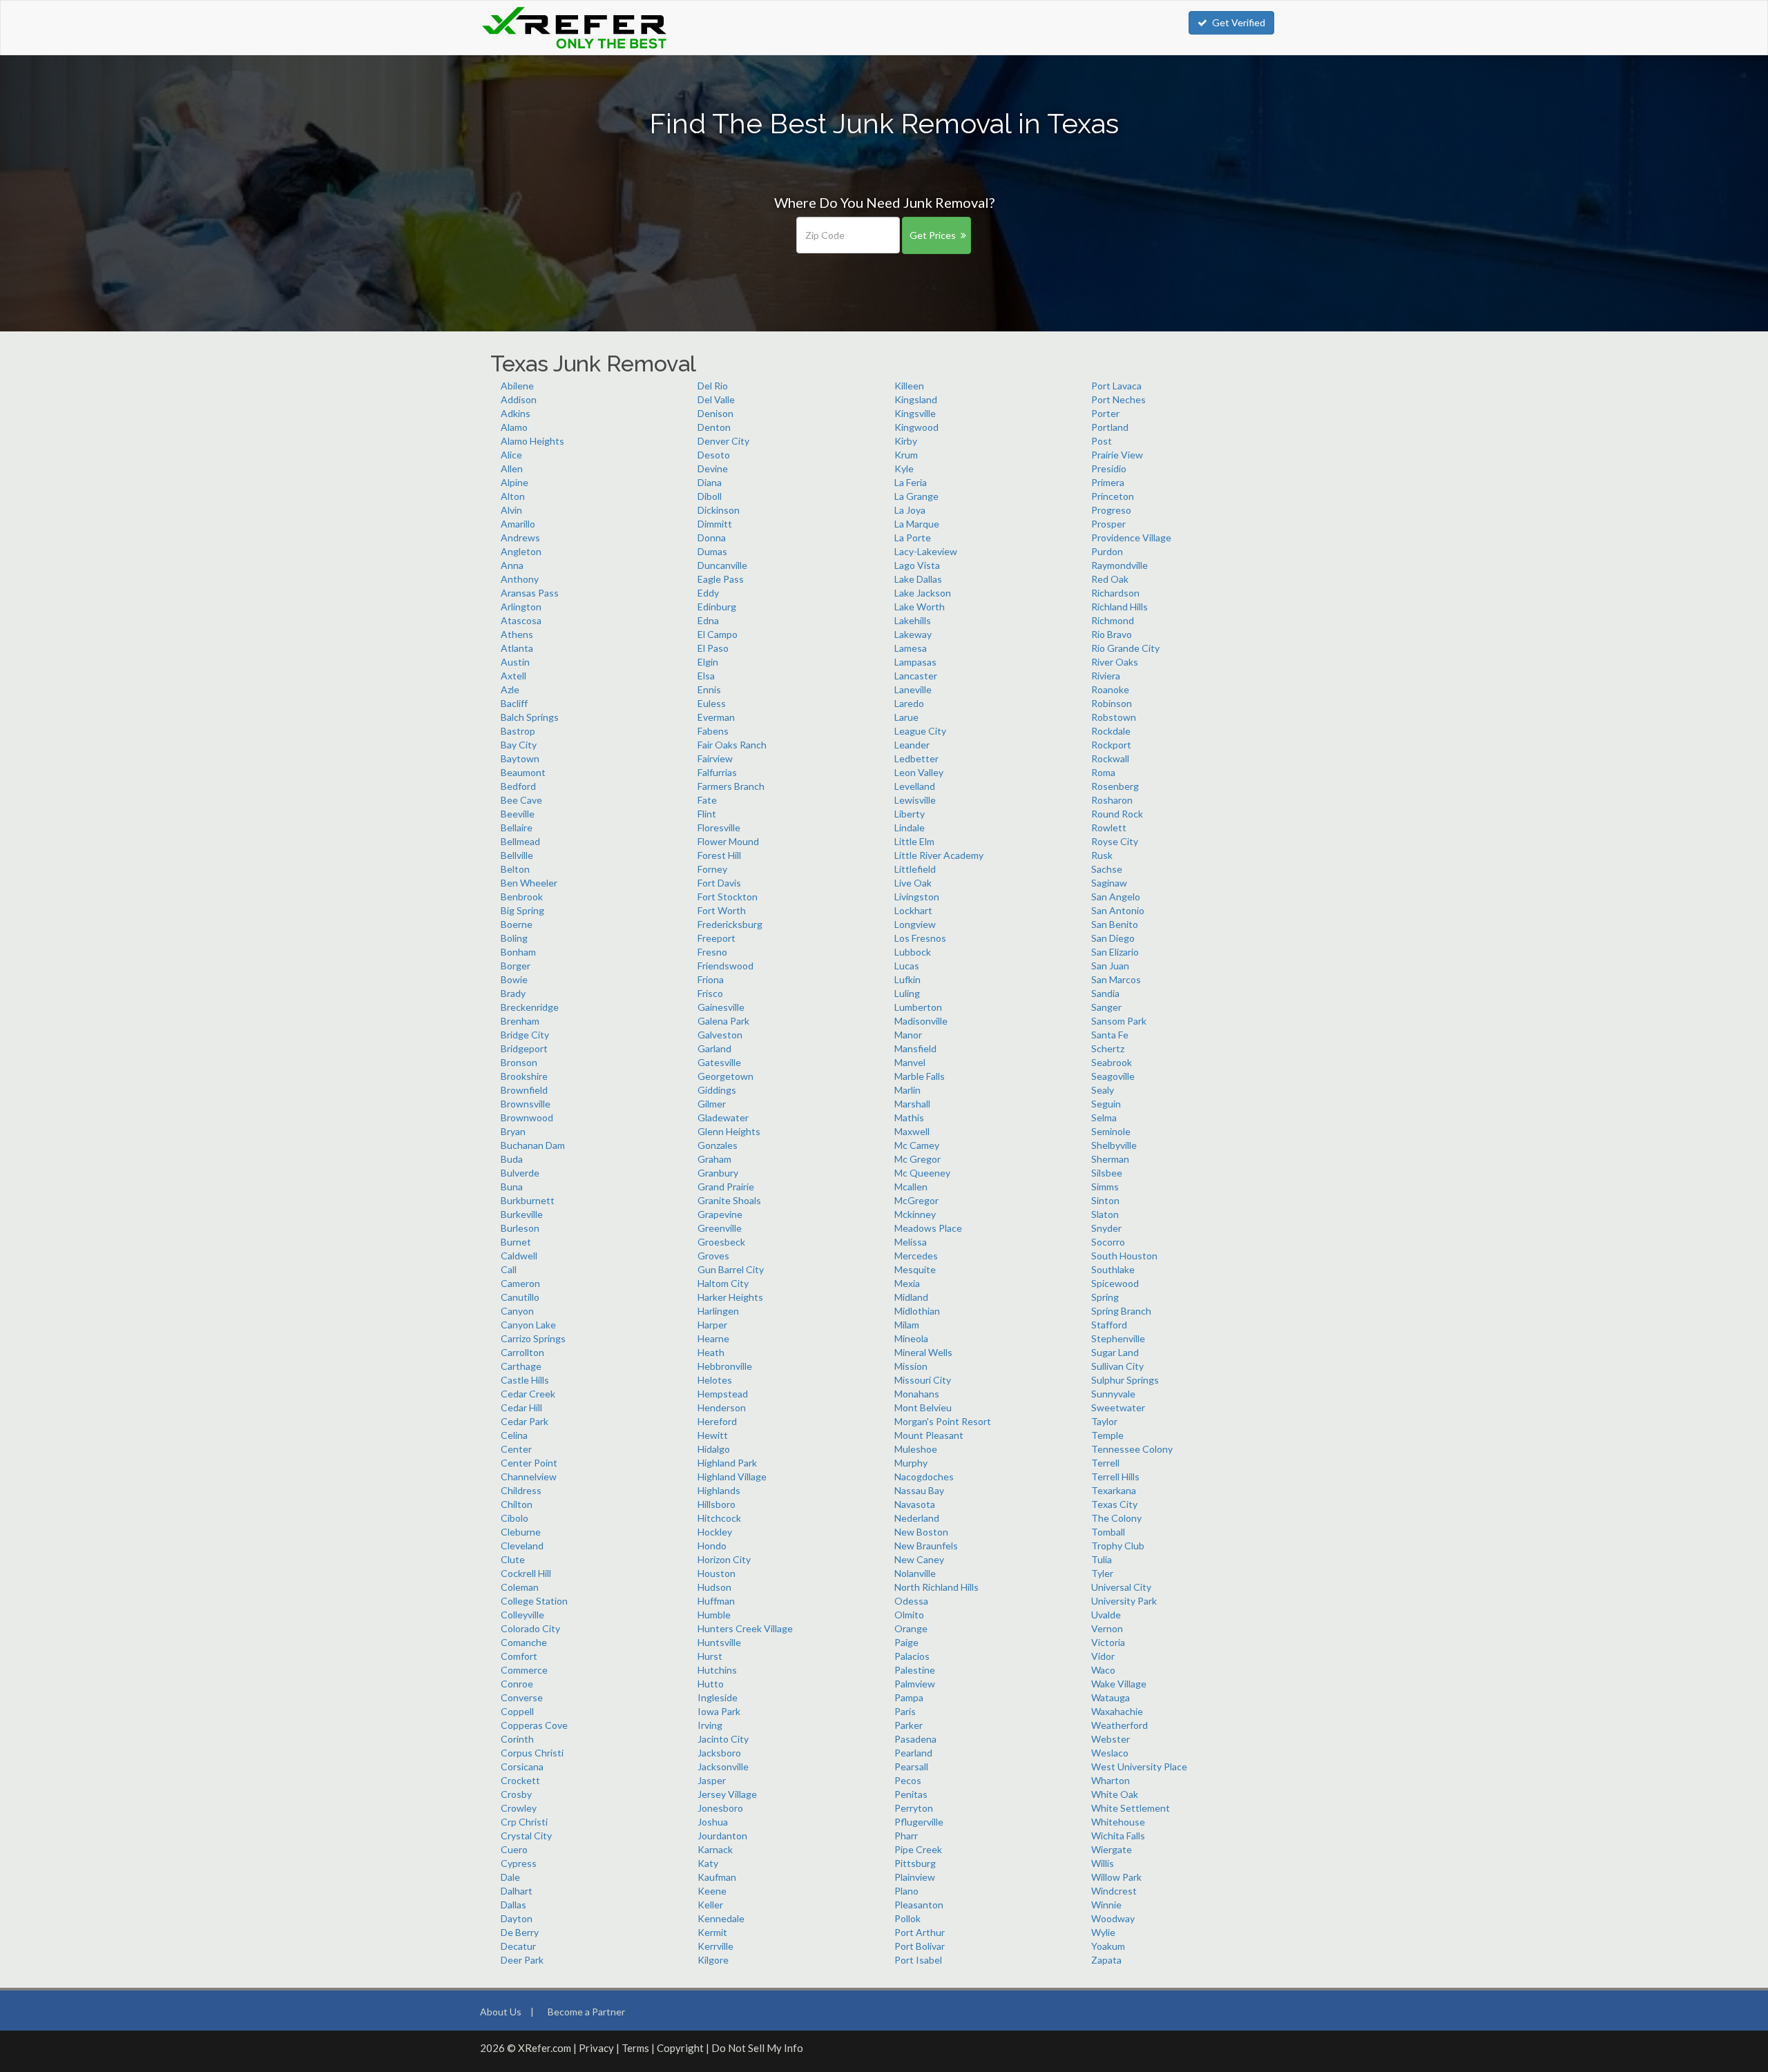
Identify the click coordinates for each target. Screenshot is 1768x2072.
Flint (707, 814)
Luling (907, 993)
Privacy (596, 2048)
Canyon (517, 1311)
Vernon (1107, 1628)
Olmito (909, 1615)
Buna (512, 1187)
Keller (710, 1905)
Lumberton (918, 1007)
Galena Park (723, 1021)
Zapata (1106, 1960)
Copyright (680, 2048)
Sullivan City (1117, 1366)
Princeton (1113, 496)
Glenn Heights (729, 1131)
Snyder (1106, 1228)
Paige (906, 1642)
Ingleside (718, 1697)
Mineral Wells (923, 1352)
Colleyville (522, 1615)
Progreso (1111, 510)
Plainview (915, 1877)
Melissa (911, 1242)
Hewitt (713, 1435)
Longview (915, 924)
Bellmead (520, 841)
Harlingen (718, 1311)
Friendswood (726, 966)
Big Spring (522, 910)
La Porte (913, 538)
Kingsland (916, 399)
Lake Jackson (923, 593)
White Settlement (1131, 1808)
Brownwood (527, 1117)
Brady (513, 993)
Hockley (715, 1532)
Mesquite (915, 1269)
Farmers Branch (731, 786)
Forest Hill (719, 855)
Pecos (908, 1780)
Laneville (913, 689)
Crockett (520, 1780)
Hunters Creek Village (745, 1628)
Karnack (715, 1849)
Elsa (706, 676)
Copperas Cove (534, 1725)
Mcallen (911, 1187)
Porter (1105, 413)
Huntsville (719, 1642)
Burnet (516, 1242)
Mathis (909, 1117)
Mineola (911, 1338)
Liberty (910, 814)
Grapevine (720, 1214)
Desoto (714, 455)
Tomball (1108, 1532)
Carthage (521, 1366)
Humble (714, 1615)
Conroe (517, 1684)
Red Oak (1110, 579)
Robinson (1112, 703)
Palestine (915, 1670)
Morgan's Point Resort (943, 1421)
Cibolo (515, 1518)
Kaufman (717, 1877)
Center (516, 1449)
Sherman (1110, 1159)
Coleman (520, 1587)
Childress (521, 1490)
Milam (907, 1325)
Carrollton (522, 1352)
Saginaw (1109, 883)
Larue (906, 717)
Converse (522, 1697)
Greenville (720, 1228)
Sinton (1105, 1200)
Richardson (1115, 593)
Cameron (520, 1283)
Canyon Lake (528, 1325)
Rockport (1111, 745)
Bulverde (520, 1173)
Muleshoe (916, 1449)
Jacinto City (723, 1739)
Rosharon (1112, 800)
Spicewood (1115, 1283)
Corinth (517, 1739)
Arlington (521, 607)
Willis (1103, 1863)
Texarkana (1114, 1490)
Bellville (517, 855)
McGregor (916, 1200)
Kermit (712, 1932)
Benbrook (522, 897)
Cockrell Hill (526, 1573)
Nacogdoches (924, 1476)
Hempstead (723, 1394)
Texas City (1114, 1504)
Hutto (711, 1684)
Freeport (717, 938)
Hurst (710, 1656)
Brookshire (524, 1076)
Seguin (1106, 1104)
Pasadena (915, 1739)
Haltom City (723, 1283)
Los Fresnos (920, 938)
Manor (908, 1035)
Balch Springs (530, 717)
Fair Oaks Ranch (732, 745)
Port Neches (1118, 399)
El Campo (718, 634)
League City (920, 731)
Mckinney (915, 1214)
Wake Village (1119, 1684)
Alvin (511, 510)
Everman (716, 717)
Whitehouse (1118, 1822)
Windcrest (1114, 1891)
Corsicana (522, 1766)
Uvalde (1106, 1615)
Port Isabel (918, 1960)
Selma (1104, 1117)
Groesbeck (721, 1242)
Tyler (1102, 1573)
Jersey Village (727, 1794)
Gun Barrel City (731, 1269)
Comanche (524, 1642)
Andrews (520, 538)
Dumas (712, 551)
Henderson (722, 1407)
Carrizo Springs (533, 1338)
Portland (1110, 427)
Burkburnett (528, 1200)
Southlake (1113, 1269)
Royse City (1115, 841)
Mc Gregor (917, 1159)
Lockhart (913, 910)
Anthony (520, 579)
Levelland (915, 786)
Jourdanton (722, 1836)
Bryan (513, 1131)
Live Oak (913, 883)
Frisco (710, 993)
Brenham (520, 1021)
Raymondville (1120, 565)
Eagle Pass (721, 579)
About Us (501, 2012)
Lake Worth (920, 607)
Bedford (518, 786)
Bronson (519, 1062)
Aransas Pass (530, 593)
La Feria (911, 482)
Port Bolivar (920, 1946)
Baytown (520, 758)
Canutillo (520, 1297)
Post (1102, 441)
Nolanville (915, 1573)
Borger (516, 966)
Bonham (518, 952)
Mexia (907, 1283)
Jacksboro (719, 1753)
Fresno (712, 952)
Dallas (513, 1905)
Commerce (524, 1670)
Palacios (912, 1656)
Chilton (517, 1504)
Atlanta (517, 648)
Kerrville (715, 1946)
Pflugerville (919, 1822)
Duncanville (722, 565)
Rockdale (1111, 731)
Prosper (1108, 524)
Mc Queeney (922, 1173)
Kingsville (915, 413)
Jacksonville (723, 1766)
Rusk (1102, 855)
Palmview (915, 1684)
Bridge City (525, 1035)
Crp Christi (524, 1822)
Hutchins (717, 1670)
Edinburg (717, 607)
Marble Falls (920, 1076)
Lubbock (913, 952)
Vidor (1103, 1656)
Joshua (713, 1822)
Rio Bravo (1112, 634)
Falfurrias (717, 772)
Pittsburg (915, 1863)
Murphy (911, 1463)
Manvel (910, 1062)
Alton (513, 496)
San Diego (1113, 938)
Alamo (514, 427)
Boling (514, 938)
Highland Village (732, 1476)
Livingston (917, 897)
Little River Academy (939, 855)
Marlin (907, 1090)
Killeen (909, 386)
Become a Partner (586, 2012)
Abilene (517, 386)
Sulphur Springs (1125, 1380)
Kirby (906, 441)
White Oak (1115, 1794)
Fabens (713, 731)
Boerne (517, 924)
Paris (905, 1711)
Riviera (1106, 676)
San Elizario (1115, 952)
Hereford (717, 1421)
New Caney (919, 1559)
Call (509, 1269)
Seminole (1111, 1131)
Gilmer (712, 1104)
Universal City (1121, 1587)
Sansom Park (1119, 1021)
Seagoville (1113, 1076)
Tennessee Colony (1132, 1449)
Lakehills (913, 620)
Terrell (1105, 1463)
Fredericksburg (730, 924)
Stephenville (1118, 1338)
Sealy (1103, 1090)
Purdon (1107, 551)
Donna (712, 538)
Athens (517, 634)
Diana (710, 482)
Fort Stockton (728, 897)
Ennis (709, 689)
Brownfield (524, 1090)
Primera (1108, 482)
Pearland (913, 1753)
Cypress (519, 1863)
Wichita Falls (1118, 1836)
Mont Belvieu (923, 1407)
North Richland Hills (936, 1587)
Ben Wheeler (529, 883)
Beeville (518, 814)
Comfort (519, 1656)
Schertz (1108, 1048)
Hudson (714, 1587)
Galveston (720, 1035)
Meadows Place (928, 1228)
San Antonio (1118, 910)
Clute (513, 1559)
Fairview (715, 758)
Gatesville (719, 1062)
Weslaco (1110, 1753)
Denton (714, 427)
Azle (510, 689)
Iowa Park (719, 1711)
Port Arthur (920, 1932)
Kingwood (916, 427)
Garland (714, 1048)
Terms (635, 2048)
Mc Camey (917, 1145)
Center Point (529, 1463)
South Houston (1124, 1256)
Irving (710, 1725)
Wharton (1111, 1780)
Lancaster (916, 676)
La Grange (916, 496)
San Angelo (1116, 897)
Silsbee (1107, 1173)
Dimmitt (715, 524)
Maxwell (912, 1131)
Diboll (710, 496)
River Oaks (1115, 662)
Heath (711, 1352)
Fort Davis (719, 883)
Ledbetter (916, 758)
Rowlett (1109, 827)
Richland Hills (1120, 607)
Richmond (1113, 620)
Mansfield (915, 1048)
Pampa (909, 1697)
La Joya (910, 510)
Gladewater (723, 1117)
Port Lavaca (1116, 386)
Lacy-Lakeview (926, 551)
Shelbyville (1114, 1145)
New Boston (921, 1532)
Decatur (518, 1946)
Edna (708, 620)
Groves (713, 1256)
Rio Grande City (1125, 648)
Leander (912, 745)
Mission (911, 1366)
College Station (534, 1601)
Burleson (520, 1228)
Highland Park (727, 1463)
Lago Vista (917, 565)
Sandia (1105, 993)
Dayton (517, 1918)
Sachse (1107, 869)
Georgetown (726, 1076)
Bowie (514, 979)
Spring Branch (1121, 1311)
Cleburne (521, 1532)
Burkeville (522, 1214)
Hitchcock (719, 1518)
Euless (712, 703)
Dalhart (517, 1891)
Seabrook (1112, 1062)
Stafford (1109, 1325)
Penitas (911, 1794)
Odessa (911, 1601)
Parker (909, 1725)
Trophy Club (1118, 1546)
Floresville (719, 827)
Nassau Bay (919, 1490)
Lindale (910, 827)
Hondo (712, 1546)
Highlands (719, 1490)
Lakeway (913, 634)
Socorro (1108, 1242)
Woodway (1113, 1918)
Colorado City (530, 1628)
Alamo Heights (532, 441)
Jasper (712, 1780)
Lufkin (907, 979)
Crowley (519, 1808)
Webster (1111, 1739)
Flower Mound (728, 841)
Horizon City (724, 1559)
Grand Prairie (726, 1187)
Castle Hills (525, 1380)
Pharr (906, 1836)
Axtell (513, 676)
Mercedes (916, 1256)
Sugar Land (1115, 1352)
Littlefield (915, 869)
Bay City (519, 745)
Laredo (909, 703)
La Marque (917, 524)
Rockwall (1110, 758)
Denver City (723, 441)
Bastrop (518, 731)
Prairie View (1117, 455)
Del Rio (713, 386)
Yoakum (1108, 1946)
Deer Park (522, 1960)
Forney (712, 869)
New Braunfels (926, 1546)
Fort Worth (722, 910)
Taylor (1104, 1421)
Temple (1107, 1435)
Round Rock (1117, 814)
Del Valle (716, 399)
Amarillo (518, 524)
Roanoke (1110, 689)
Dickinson (719, 510)
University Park (1124, 1601)
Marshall (912, 1104)
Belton (515, 869)
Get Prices (933, 235)
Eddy (708, 593)
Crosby (516, 1794)
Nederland (917, 1518)
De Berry (520, 1932)
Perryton (914, 1808)
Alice (511, 455)
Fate (707, 800)
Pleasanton (919, 1905)
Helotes (715, 1380)
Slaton (1105, 1214)
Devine (713, 468)
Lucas (907, 966)
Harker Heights (730, 1297)
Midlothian (917, 1311)
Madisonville (921, 1021)
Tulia (1102, 1559)
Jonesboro (720, 1808)
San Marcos (1116, 979)
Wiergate (1112, 1849)
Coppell (517, 1711)
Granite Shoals (729, 1200)
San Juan (1110, 966)
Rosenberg (1115, 786)
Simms (1105, 1187)
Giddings (717, 1090)
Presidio (1109, 468)
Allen (512, 468)
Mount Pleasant (929, 1435)
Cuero (514, 1849)
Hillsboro (717, 1504)
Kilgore (713, 1960)
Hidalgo (714, 1449)
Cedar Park (525, 1421)
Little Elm (914, 841)
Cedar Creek (528, 1394)
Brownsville (526, 1104)
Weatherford (1120, 1725)
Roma (1103, 772)
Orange (911, 1628)
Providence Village (1131, 538)
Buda (512, 1159)
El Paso (713, 648)
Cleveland (522, 1546)
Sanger (1106, 1007)
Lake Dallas (918, 579)
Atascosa (521, 620)
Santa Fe (1110, 1035)
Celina (514, 1435)
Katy (708, 1863)
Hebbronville (725, 1366)
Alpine (515, 482)
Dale (510, 1877)
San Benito (1115, 924)
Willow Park (1116, 1877)
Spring (1105, 1297)
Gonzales (718, 1145)
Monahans (917, 1394)
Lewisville (915, 800)
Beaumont (523, 772)
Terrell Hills (1115, 1476)
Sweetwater (1118, 1407)
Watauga (1111, 1697)
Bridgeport (524, 1048)
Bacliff (514, 703)
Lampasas (915, 662)
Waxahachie (1117, 1711)
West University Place (1139, 1766)
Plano (906, 1891)
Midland (911, 1297)
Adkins (516, 413)
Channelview (529, 1476)
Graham (714, 1159)
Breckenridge (530, 1007)
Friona (711, 979)
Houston (717, 1573)
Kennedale (721, 1918)
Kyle (904, 468)
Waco (1103, 1670)
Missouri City (923, 1380)
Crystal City (526, 1836)
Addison (519, 399)
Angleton (521, 551)
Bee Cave (521, 800)
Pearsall (911, 1766)
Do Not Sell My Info (757, 2048)
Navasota (915, 1504)
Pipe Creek (918, 1849)
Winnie (1106, 1905)
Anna (512, 565)
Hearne (713, 1338)
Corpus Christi (532, 1753)
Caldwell (519, 1256)
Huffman (716, 1601)
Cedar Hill (521, 1407)
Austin (515, 662)
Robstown (1114, 717)
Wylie (1103, 1932)
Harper (712, 1325)
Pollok (907, 1918)
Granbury (718, 1173)
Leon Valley (919, 772)
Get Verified (1239, 22)
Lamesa (911, 648)
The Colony (1116, 1518)
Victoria (1108, 1642)
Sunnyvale (1113, 1394)
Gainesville (721, 1007)
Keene (712, 1891)
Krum (906, 455)
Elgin (708, 662)
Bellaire (517, 827)
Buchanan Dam (533, 1145)
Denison (715, 413)
